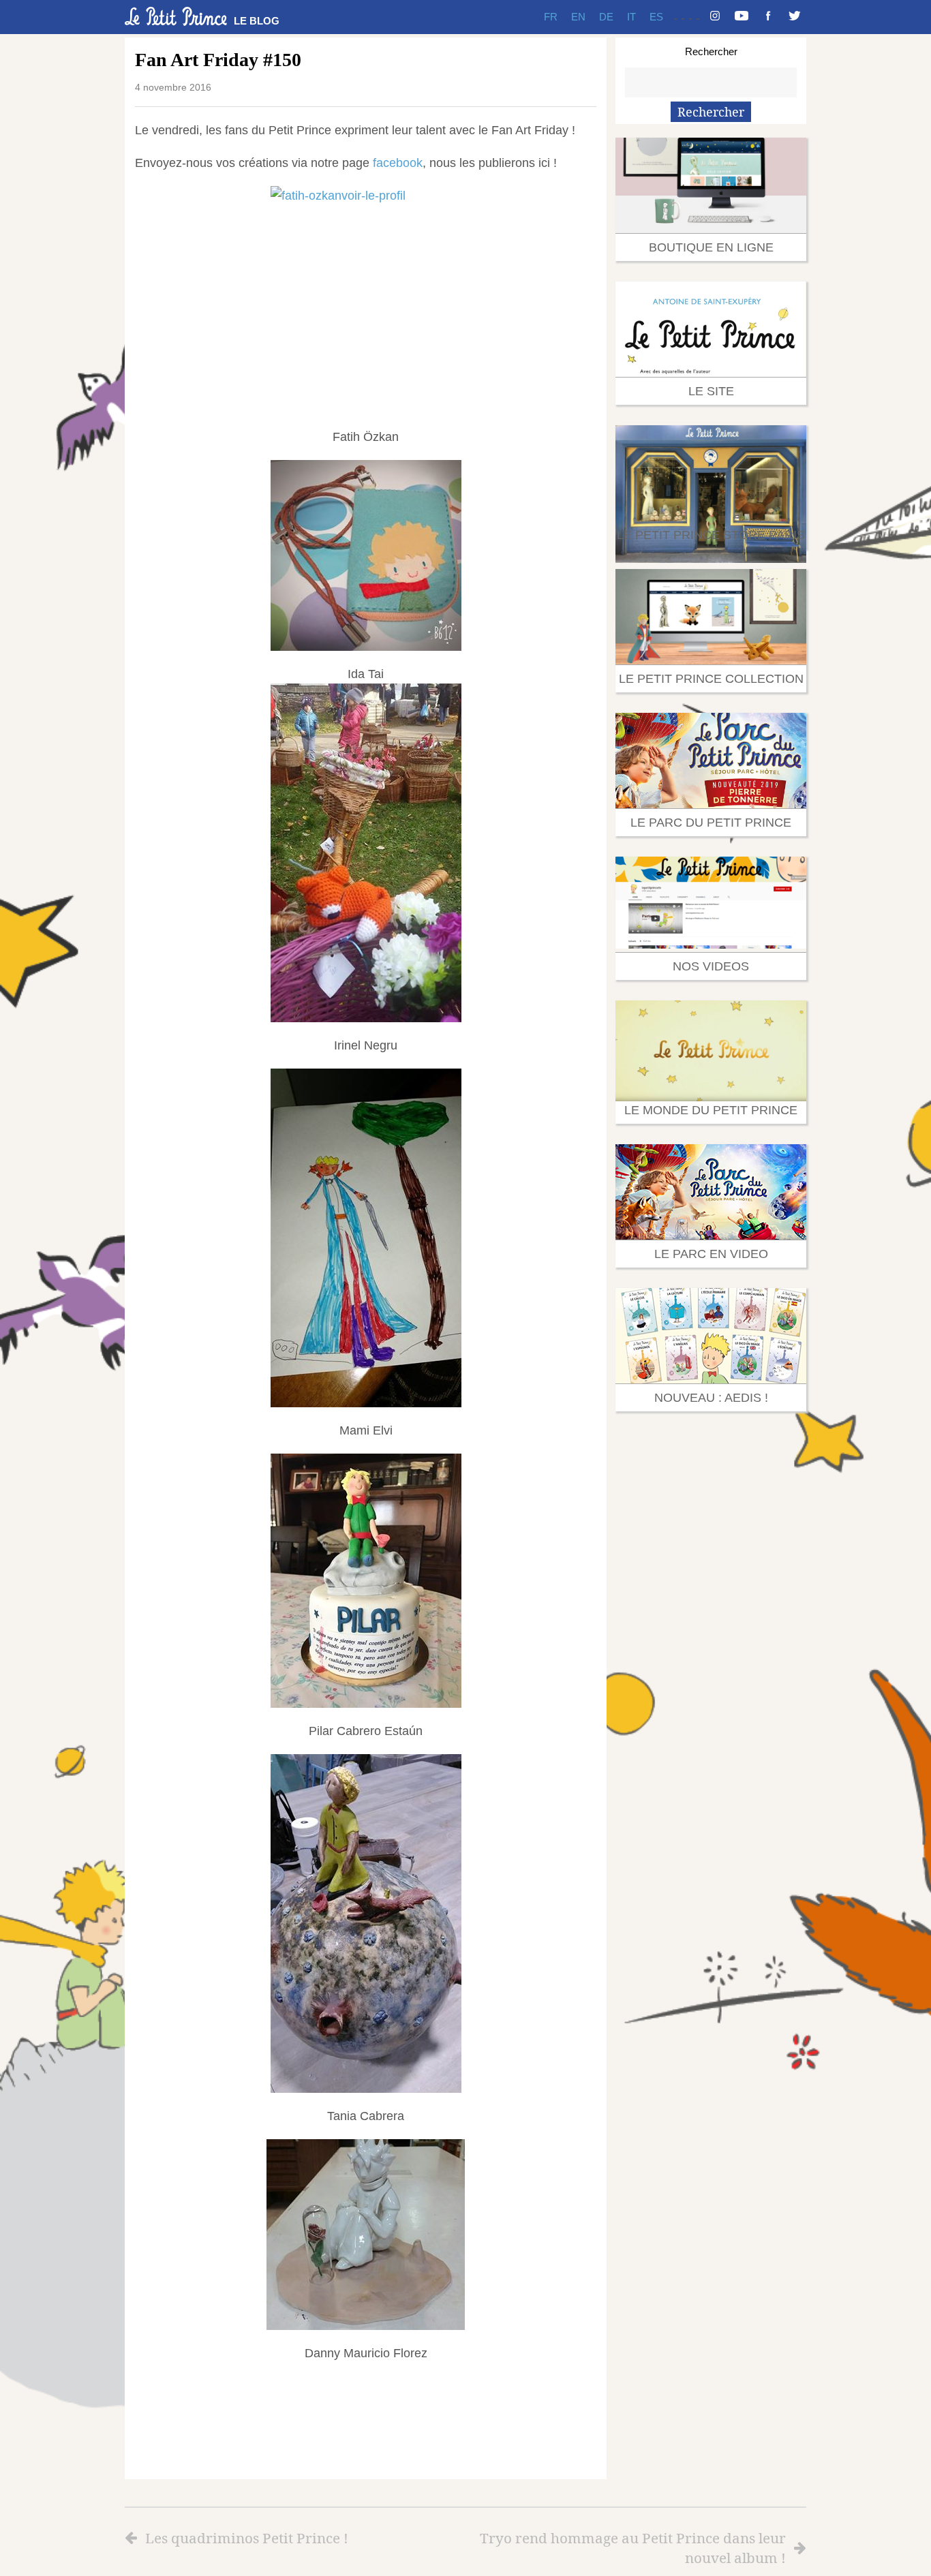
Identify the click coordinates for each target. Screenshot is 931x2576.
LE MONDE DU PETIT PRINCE (711, 1110)
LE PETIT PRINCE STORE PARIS (711, 535)
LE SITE (711, 391)
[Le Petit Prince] (176, 16)
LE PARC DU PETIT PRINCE (711, 823)
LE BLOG (257, 21)
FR (551, 17)
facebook (398, 163)
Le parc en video (711, 1254)
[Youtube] (742, 17)
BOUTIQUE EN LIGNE (711, 247)
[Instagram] (715, 17)
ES (656, 17)
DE (606, 17)
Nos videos (711, 966)
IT (631, 17)
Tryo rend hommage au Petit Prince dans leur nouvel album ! (633, 2548)
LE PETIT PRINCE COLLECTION (711, 679)
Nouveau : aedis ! (711, 1398)
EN (578, 17)
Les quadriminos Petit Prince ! (247, 2538)
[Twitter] (795, 17)
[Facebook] (768, 17)
